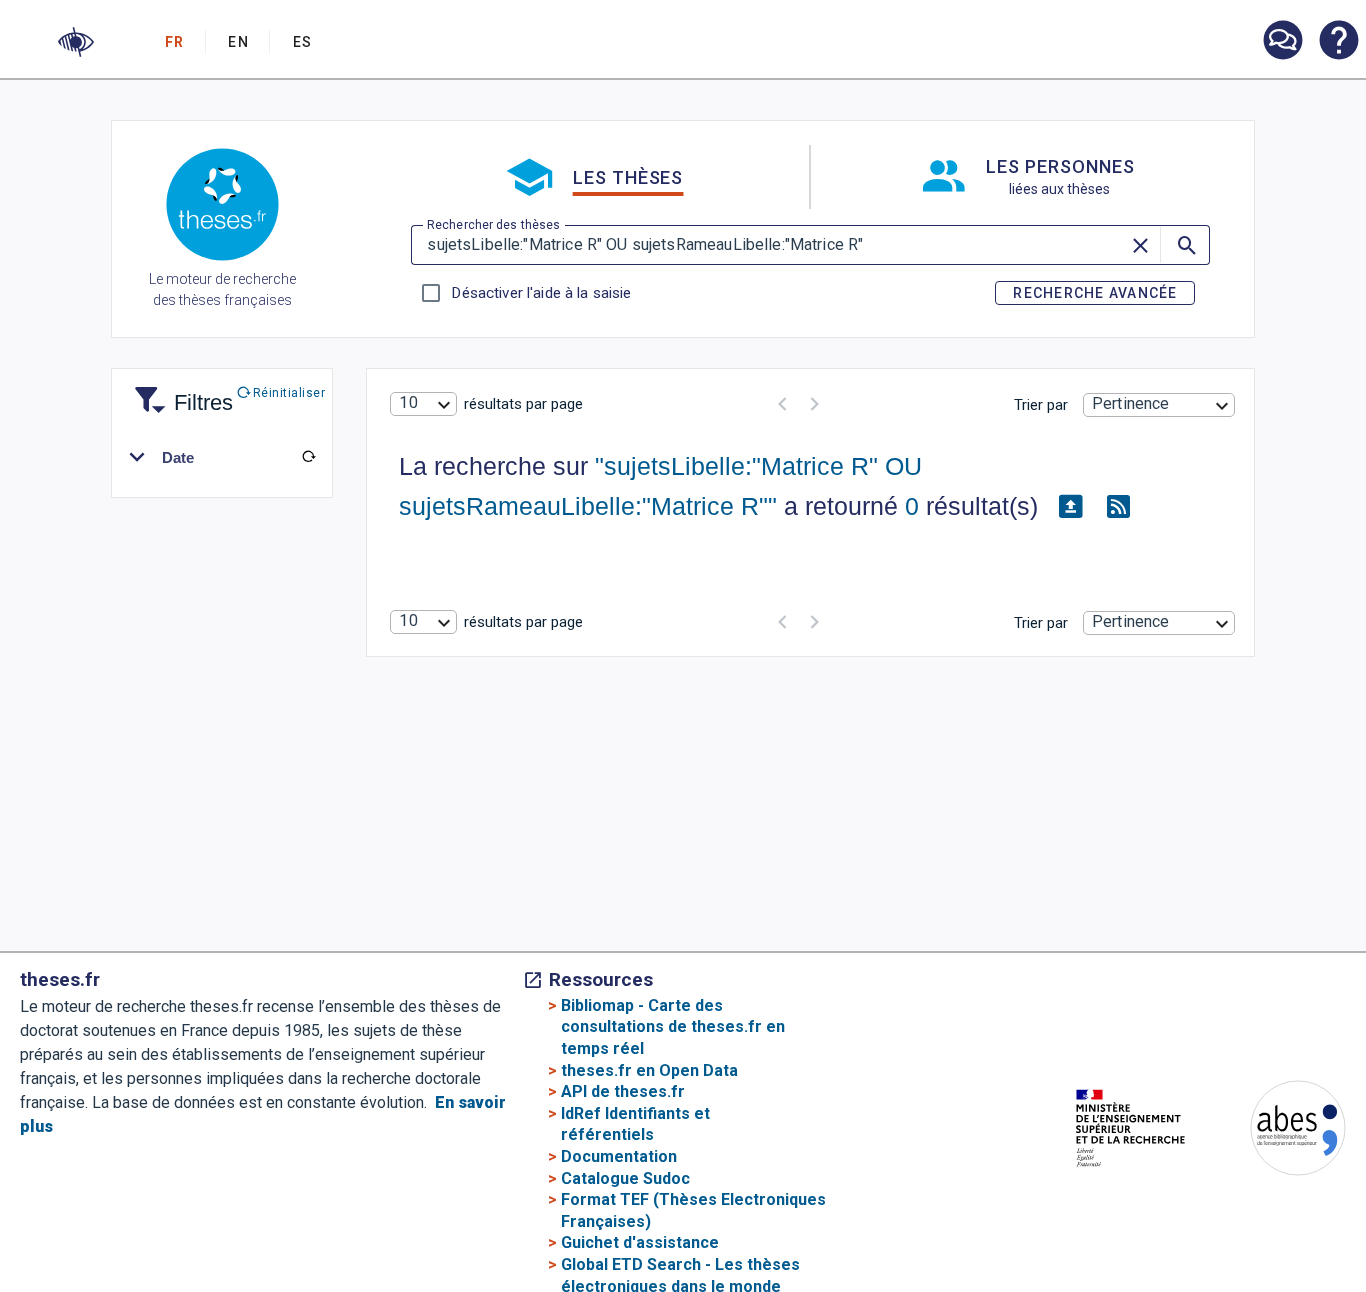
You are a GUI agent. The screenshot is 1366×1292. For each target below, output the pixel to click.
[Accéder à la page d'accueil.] (222, 208)
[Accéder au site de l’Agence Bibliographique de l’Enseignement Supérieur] (1278, 1131)
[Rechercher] (1185, 245)
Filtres (179, 390)
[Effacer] (1142, 245)
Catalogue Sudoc (625, 1178)
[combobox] (423, 404)
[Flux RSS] (1118, 507)
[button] (76, 42)
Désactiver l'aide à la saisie (541, 293)
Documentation (619, 1156)
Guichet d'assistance (640, 1242)
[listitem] (1282, 40)
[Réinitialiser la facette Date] (308, 457)
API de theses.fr (623, 1091)
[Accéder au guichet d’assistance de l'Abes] (1282, 42)
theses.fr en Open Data (649, 1070)
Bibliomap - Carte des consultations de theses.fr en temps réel (673, 1027)
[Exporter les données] (1070, 507)
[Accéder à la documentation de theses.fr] (1338, 42)
